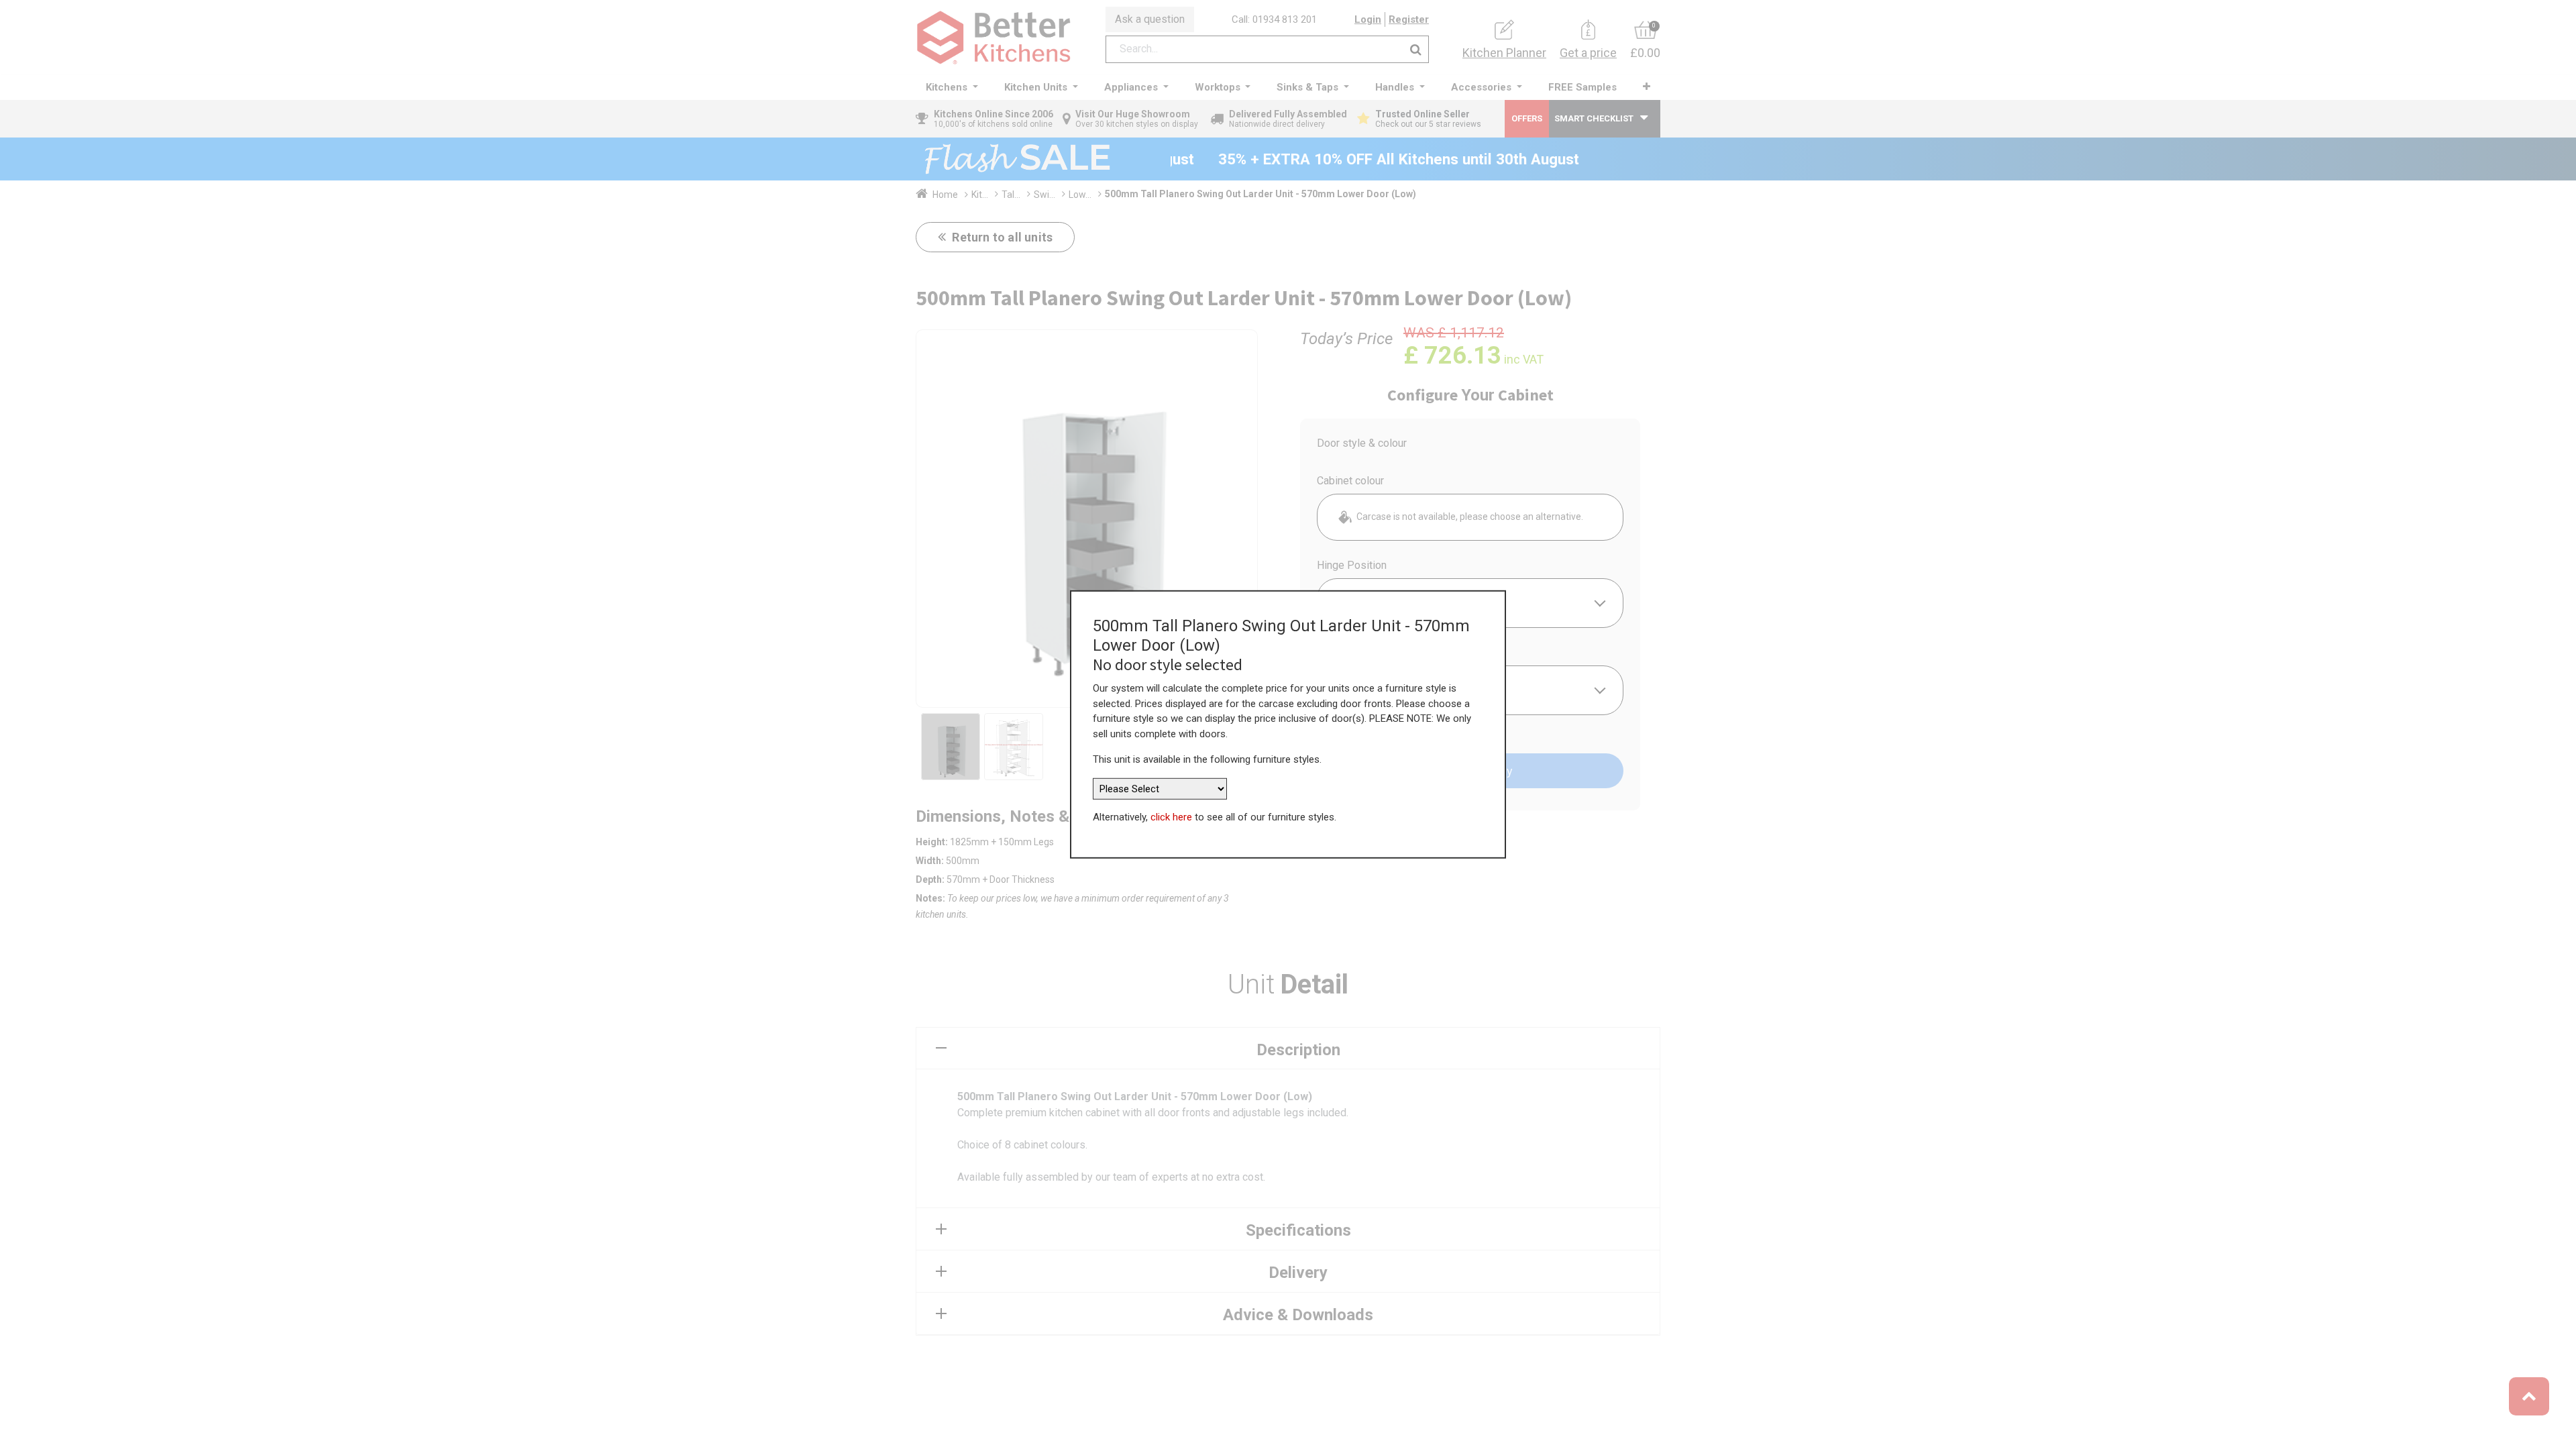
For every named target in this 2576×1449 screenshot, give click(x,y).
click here (1171, 817)
